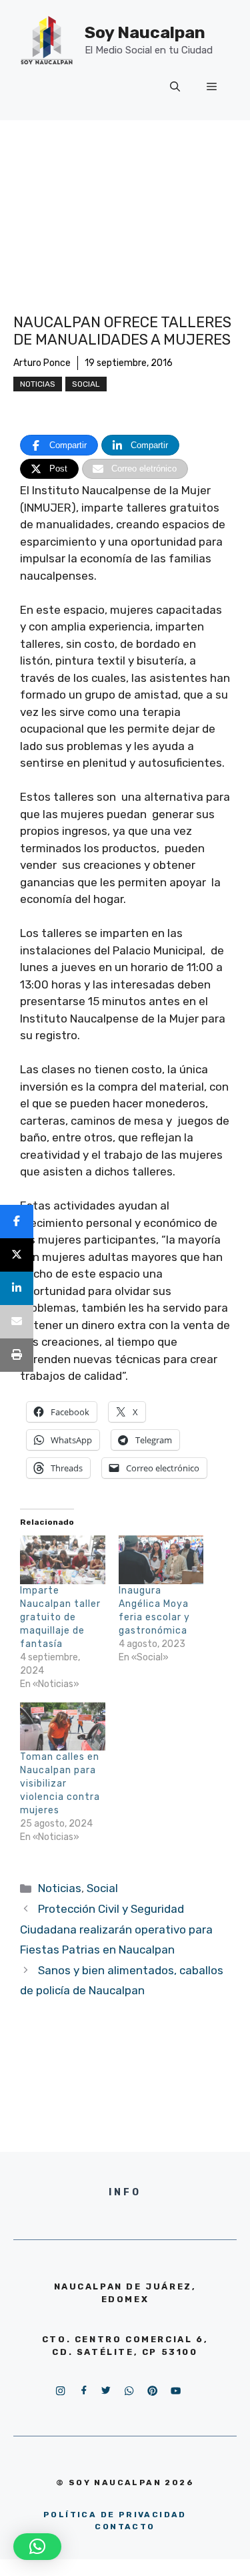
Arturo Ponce (42, 363)
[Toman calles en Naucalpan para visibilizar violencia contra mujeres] (63, 1727)
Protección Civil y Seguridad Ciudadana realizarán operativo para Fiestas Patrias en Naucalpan (116, 1929)
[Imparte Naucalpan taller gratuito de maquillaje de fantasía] (63, 1560)
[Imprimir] (17, 1355)
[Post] (17, 1255)
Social (86, 384)
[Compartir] (17, 1222)
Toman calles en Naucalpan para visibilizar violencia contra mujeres (60, 1784)
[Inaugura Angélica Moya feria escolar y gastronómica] (161, 1560)
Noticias (38, 384)
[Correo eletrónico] (17, 1322)
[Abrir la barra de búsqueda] (175, 87)
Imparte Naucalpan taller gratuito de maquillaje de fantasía (60, 1617)
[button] (37, 2547)
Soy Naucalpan (145, 32)
